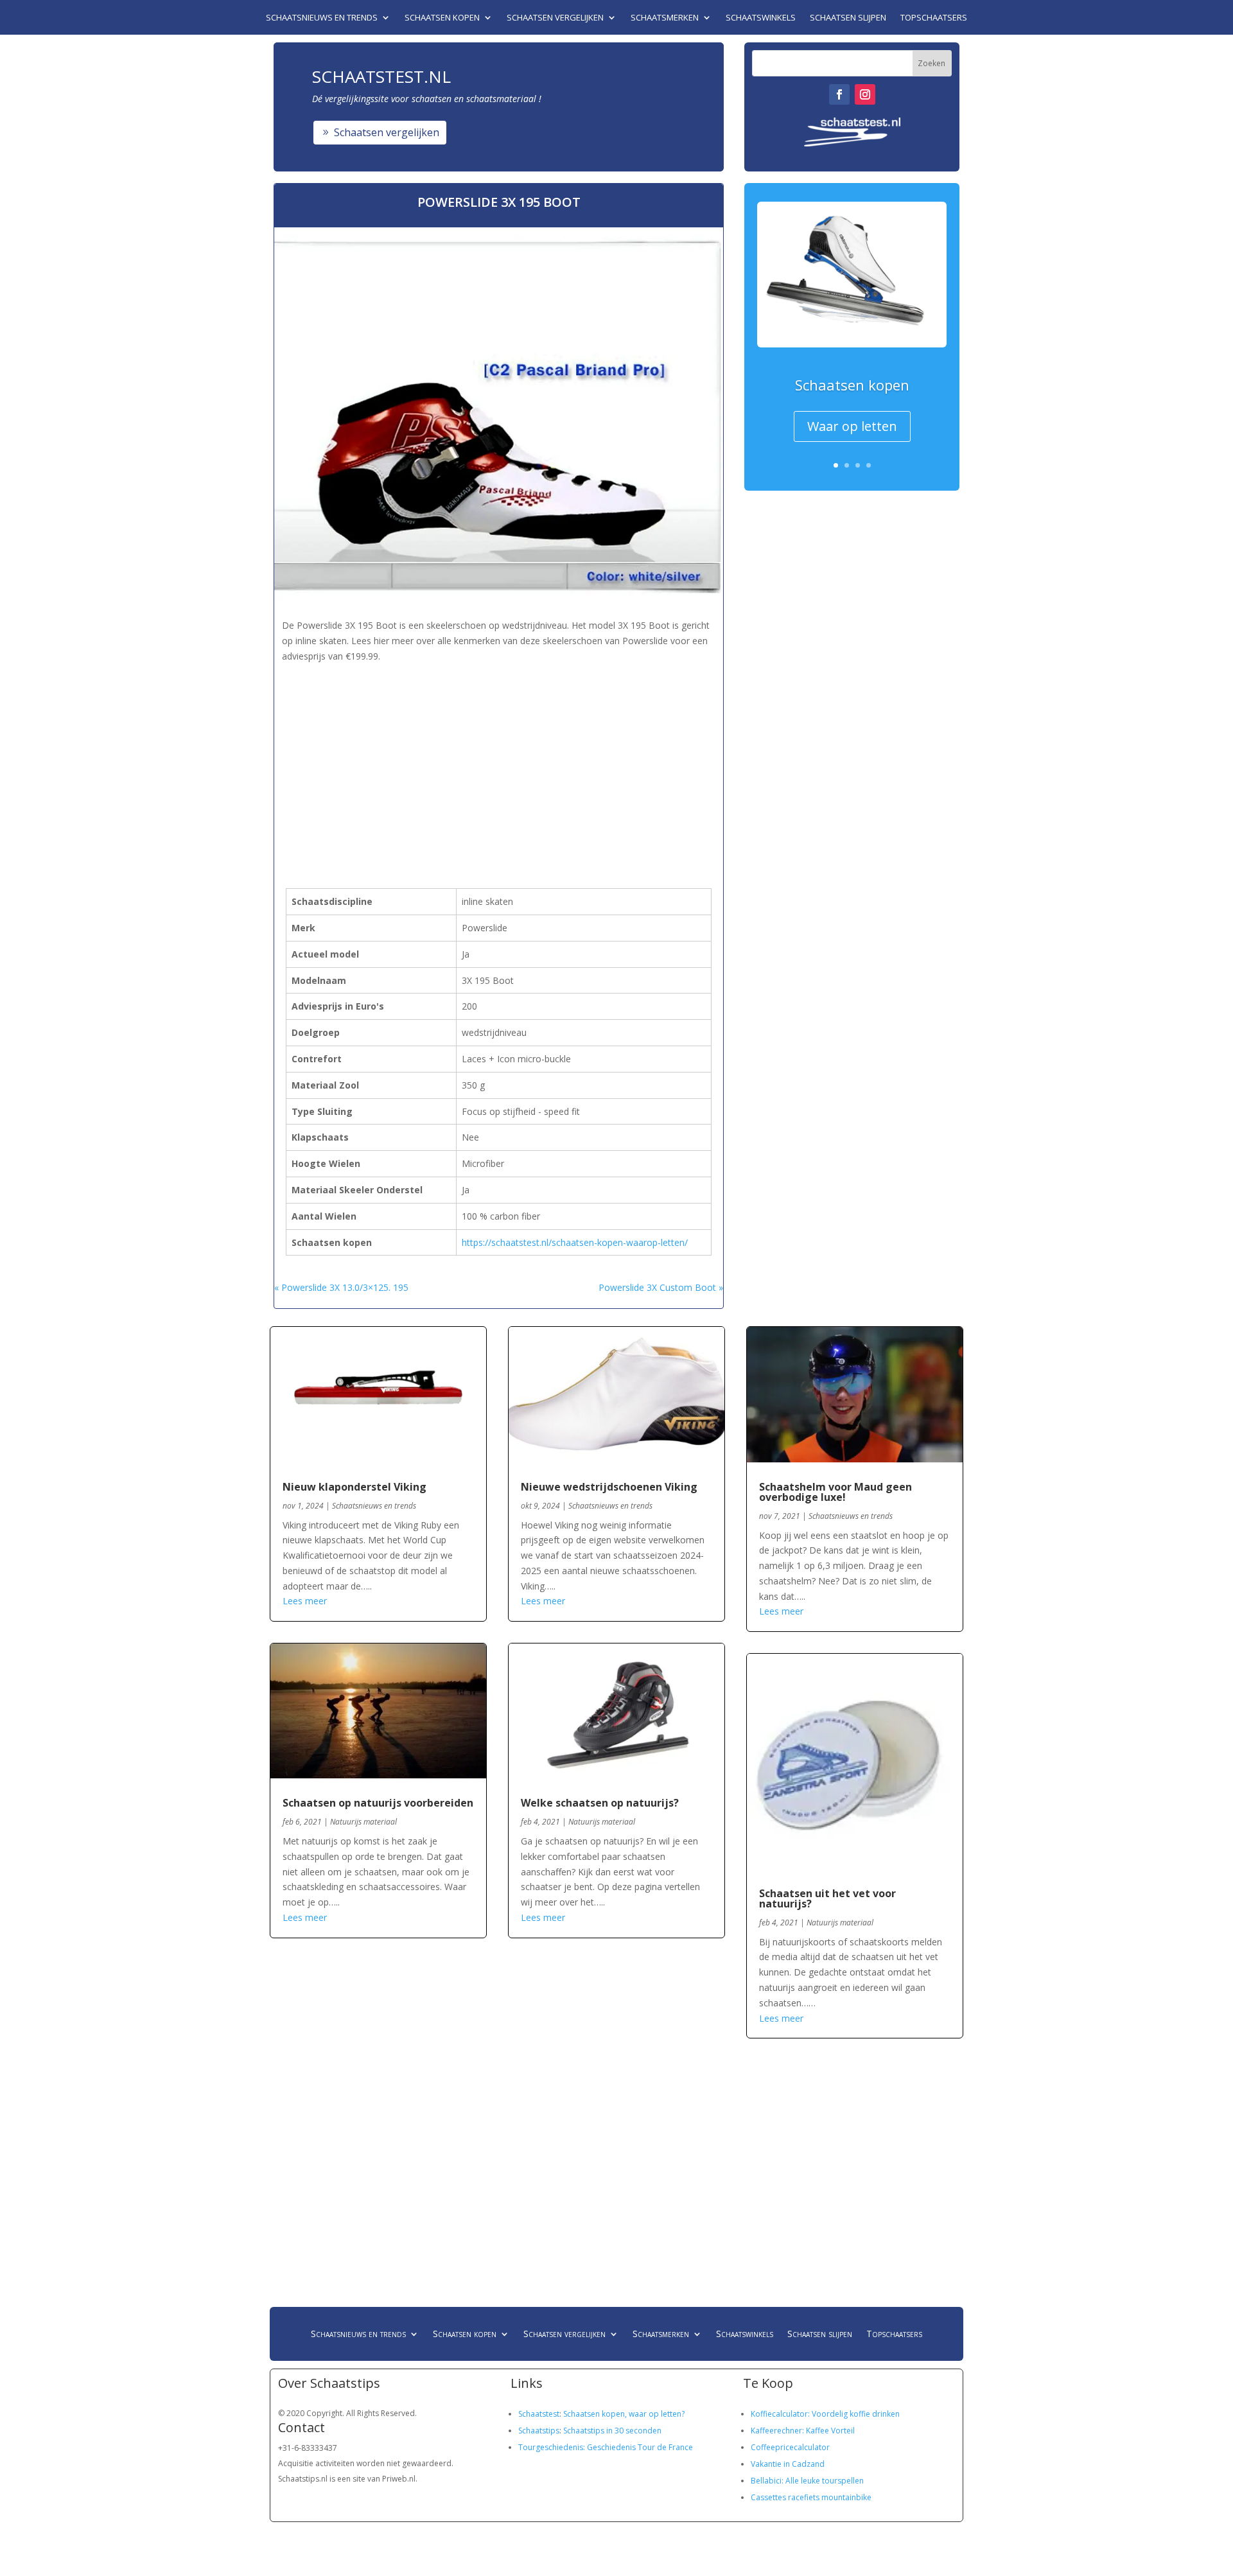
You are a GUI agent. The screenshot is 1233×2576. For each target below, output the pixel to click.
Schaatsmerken (665, 18)
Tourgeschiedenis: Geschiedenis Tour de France (606, 2447)
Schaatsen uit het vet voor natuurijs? (827, 1898)
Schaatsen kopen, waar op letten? (624, 2414)
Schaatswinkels (761, 18)
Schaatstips (539, 2431)
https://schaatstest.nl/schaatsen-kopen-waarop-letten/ (575, 1242)
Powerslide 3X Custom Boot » (661, 1287)
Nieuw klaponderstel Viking (354, 1487)
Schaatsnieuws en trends (322, 18)
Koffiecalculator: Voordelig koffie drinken (825, 2414)
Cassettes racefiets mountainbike (811, 2497)
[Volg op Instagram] (865, 94)
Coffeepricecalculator (790, 2447)
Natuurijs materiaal (363, 1822)
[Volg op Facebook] (839, 94)
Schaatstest (539, 2414)
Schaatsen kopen (442, 18)
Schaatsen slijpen (848, 18)
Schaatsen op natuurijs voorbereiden (378, 1803)
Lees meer (305, 1601)
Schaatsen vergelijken (555, 18)
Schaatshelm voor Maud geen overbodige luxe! (835, 1492)
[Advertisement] (510, 755)
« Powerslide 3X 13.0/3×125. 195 (341, 1287)
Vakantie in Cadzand (788, 2464)
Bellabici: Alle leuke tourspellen (807, 2481)
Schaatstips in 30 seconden (612, 2431)
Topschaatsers (934, 18)
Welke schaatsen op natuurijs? (600, 1803)
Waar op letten (852, 426)
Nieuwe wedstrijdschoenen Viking (609, 1487)
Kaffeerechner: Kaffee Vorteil (803, 2431)
